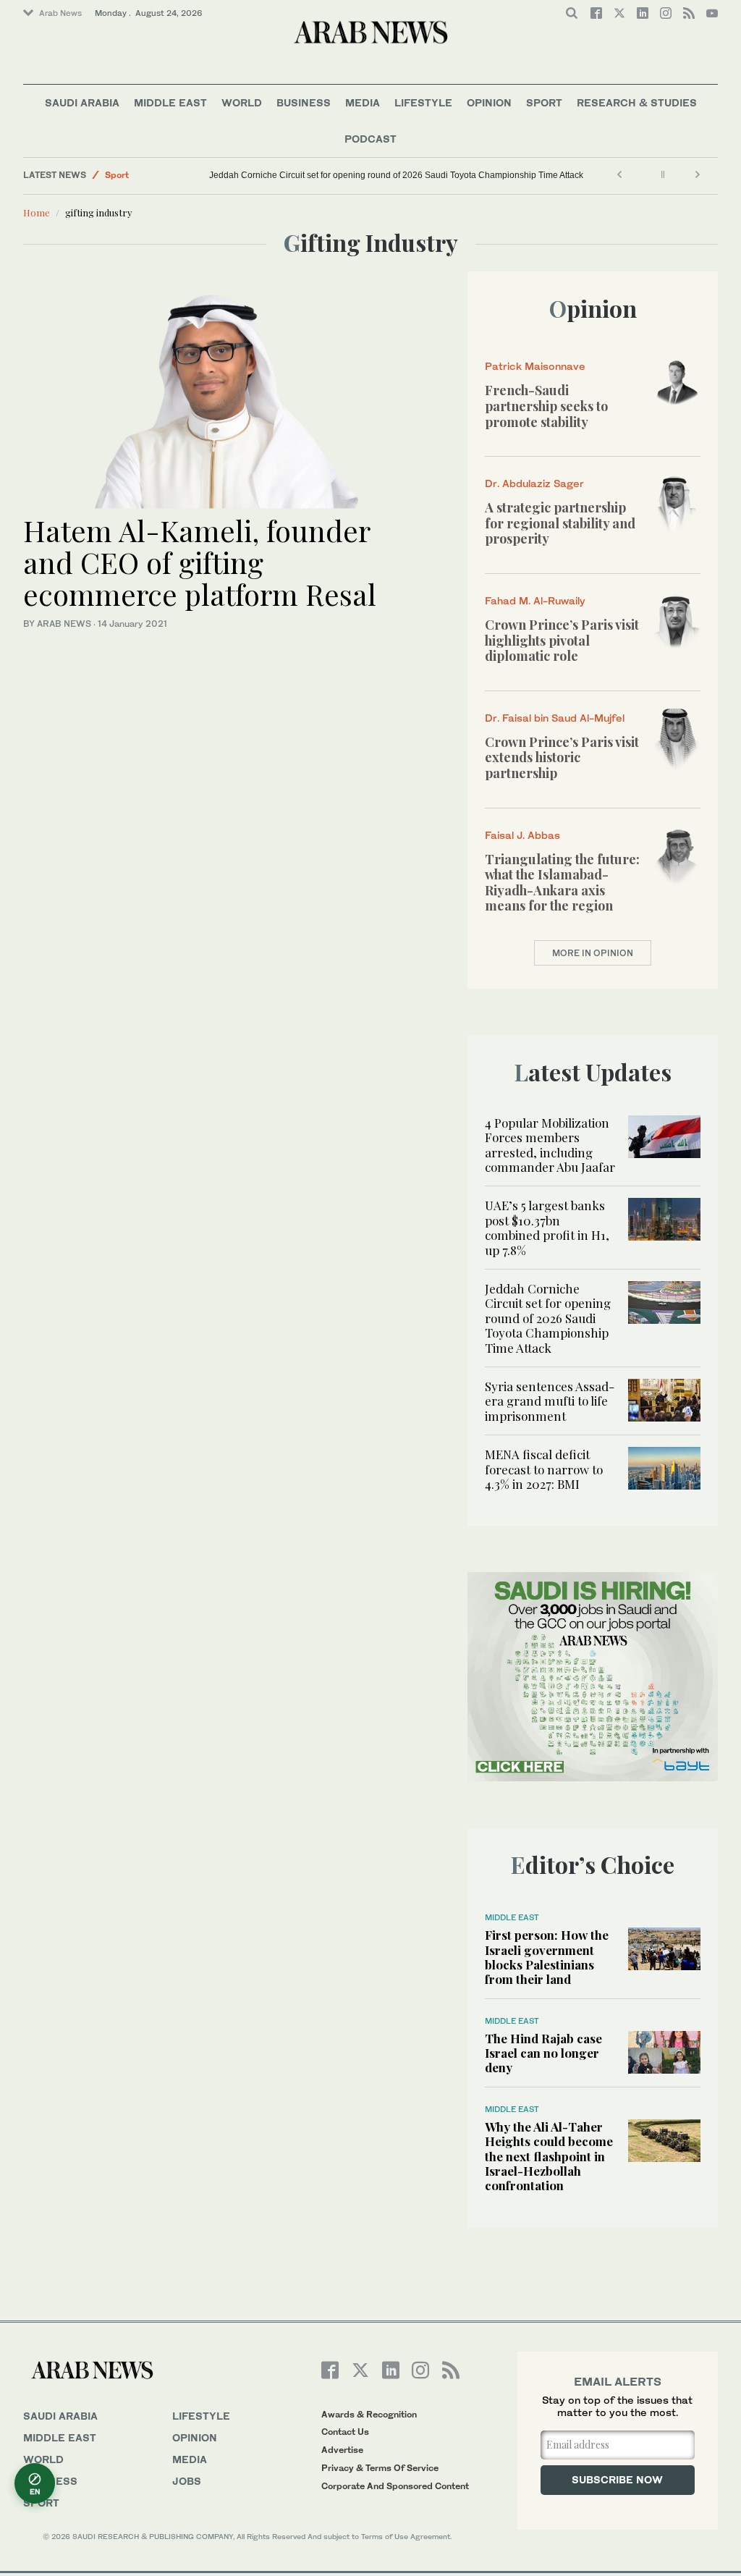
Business (304, 102)
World (242, 102)
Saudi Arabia (82, 102)
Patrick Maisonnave (535, 366)
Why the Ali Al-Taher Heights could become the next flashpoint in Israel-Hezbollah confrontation (549, 2156)
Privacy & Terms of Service (380, 2468)
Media (363, 102)
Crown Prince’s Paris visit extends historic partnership (562, 757)
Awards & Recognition (369, 2414)
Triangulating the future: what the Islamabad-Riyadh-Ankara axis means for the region (562, 883)
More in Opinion (593, 953)
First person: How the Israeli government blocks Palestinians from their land (547, 1957)
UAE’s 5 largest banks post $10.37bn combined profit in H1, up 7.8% (547, 1227)
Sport (544, 102)
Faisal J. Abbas (522, 835)
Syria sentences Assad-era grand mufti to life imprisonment (550, 1401)
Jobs (187, 2481)
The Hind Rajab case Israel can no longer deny (543, 2053)
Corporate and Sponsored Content (395, 2486)
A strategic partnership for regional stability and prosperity (560, 523)
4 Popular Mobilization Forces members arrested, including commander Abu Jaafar (550, 1145)
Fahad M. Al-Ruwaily (535, 600)
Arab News (60, 13)
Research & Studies (637, 102)
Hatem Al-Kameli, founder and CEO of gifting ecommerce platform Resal (200, 562)
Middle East (170, 102)
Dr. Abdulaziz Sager (534, 483)
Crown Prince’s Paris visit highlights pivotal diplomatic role (562, 640)
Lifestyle (423, 102)
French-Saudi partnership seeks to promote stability (546, 406)
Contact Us (345, 2432)
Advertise (342, 2450)
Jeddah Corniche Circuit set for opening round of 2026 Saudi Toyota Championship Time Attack (396, 175)
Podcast (370, 139)
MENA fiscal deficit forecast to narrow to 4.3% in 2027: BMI (544, 1469)
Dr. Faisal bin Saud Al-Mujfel (555, 718)
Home (37, 212)
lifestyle (201, 2416)
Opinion (489, 102)
